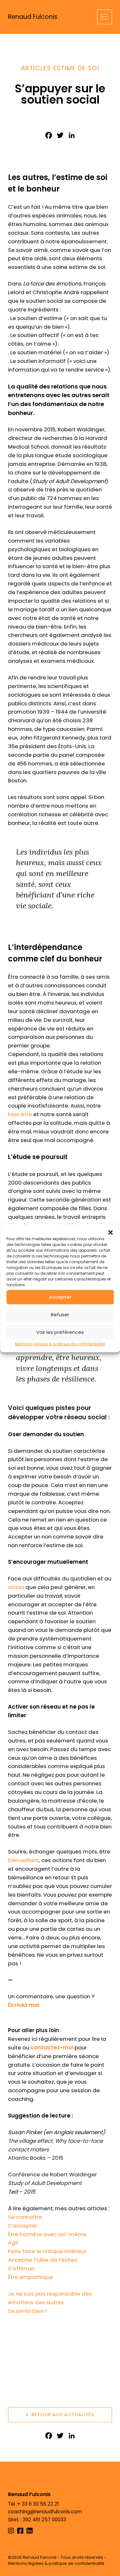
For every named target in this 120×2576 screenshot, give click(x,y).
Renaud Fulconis (33, 17)
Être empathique (31, 2277)
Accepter (60, 1297)
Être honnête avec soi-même (47, 2234)
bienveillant (24, 1860)
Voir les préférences (60, 1332)
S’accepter (23, 2226)
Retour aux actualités (62, 2415)
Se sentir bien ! (27, 2311)
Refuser (60, 1315)
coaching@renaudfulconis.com (45, 2512)
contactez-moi (52, 2047)
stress (16, 1587)
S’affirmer (21, 2268)
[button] (110, 1232)
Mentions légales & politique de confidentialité (60, 1344)
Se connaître (25, 2217)
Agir (13, 2243)
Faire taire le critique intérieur (47, 2251)
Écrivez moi (24, 2005)
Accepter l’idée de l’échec (43, 2260)
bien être (20, 1114)
